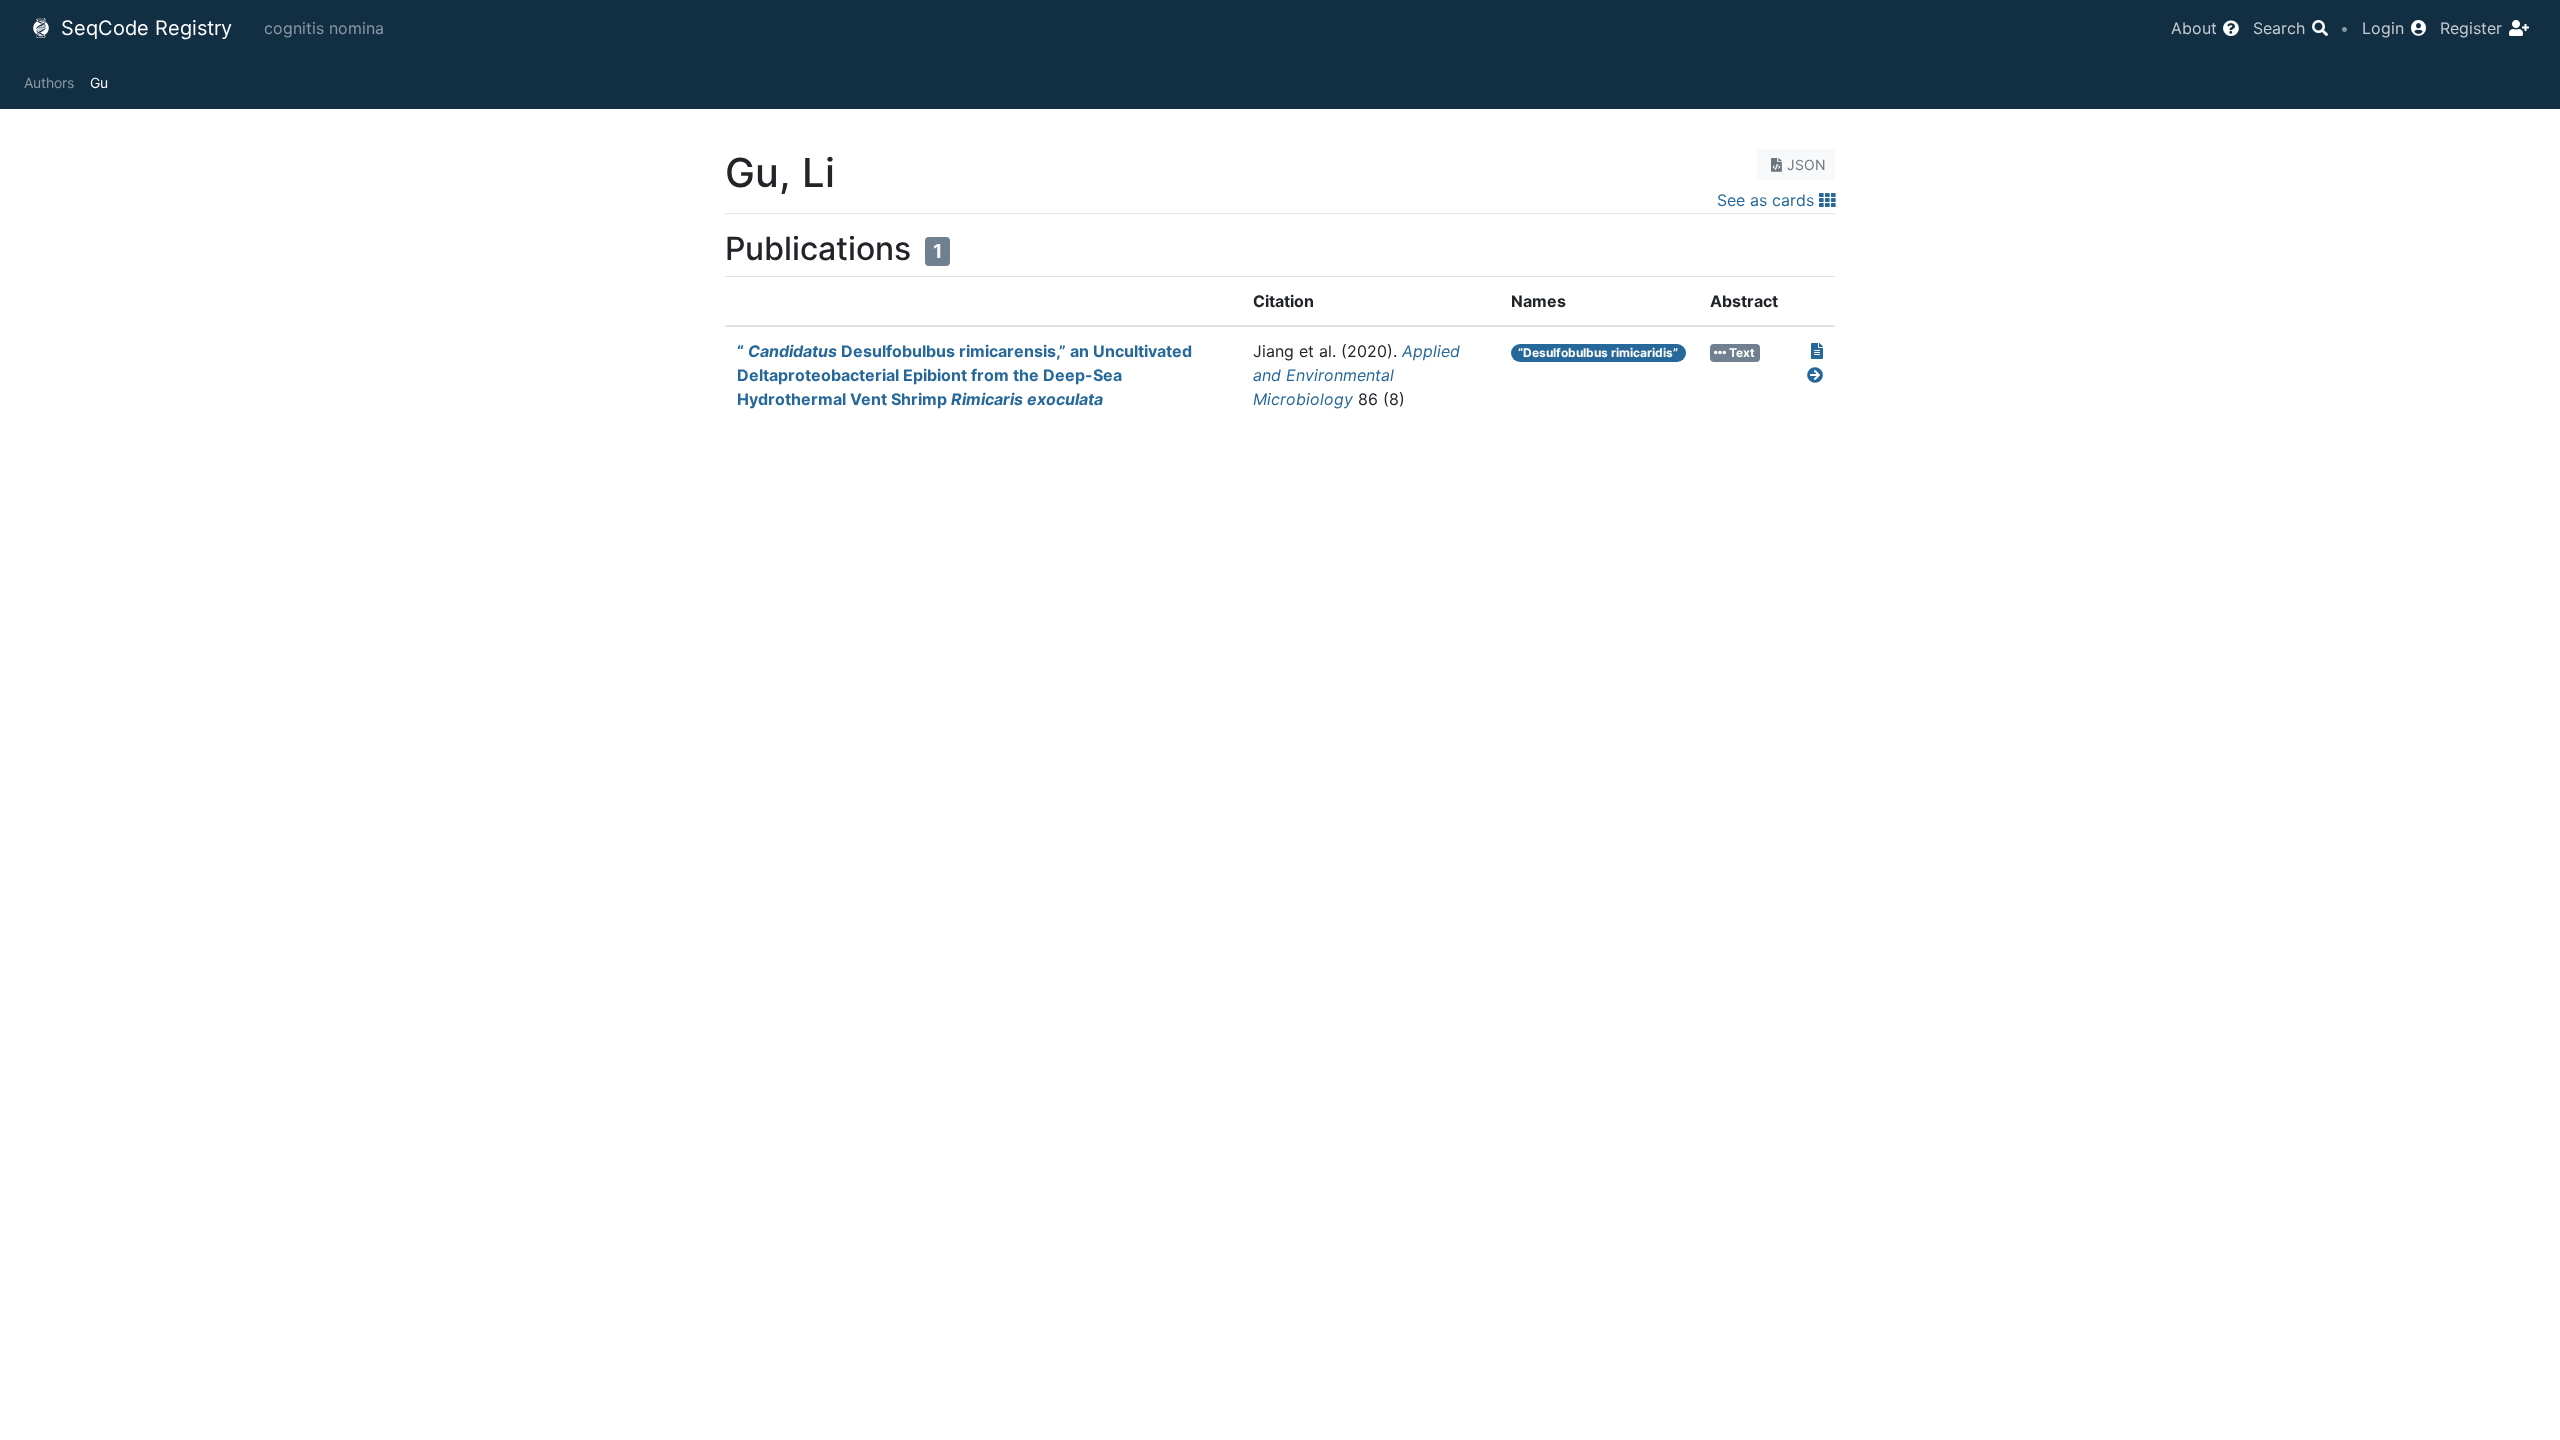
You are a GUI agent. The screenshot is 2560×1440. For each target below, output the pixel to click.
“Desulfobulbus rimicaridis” (1598, 352)
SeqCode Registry (143, 28)
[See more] (1815, 375)
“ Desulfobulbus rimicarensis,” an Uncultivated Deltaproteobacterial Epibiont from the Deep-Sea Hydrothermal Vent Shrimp (964, 375)
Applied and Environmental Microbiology (1356, 375)
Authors (49, 82)
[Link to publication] (1817, 351)
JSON (1806, 164)
